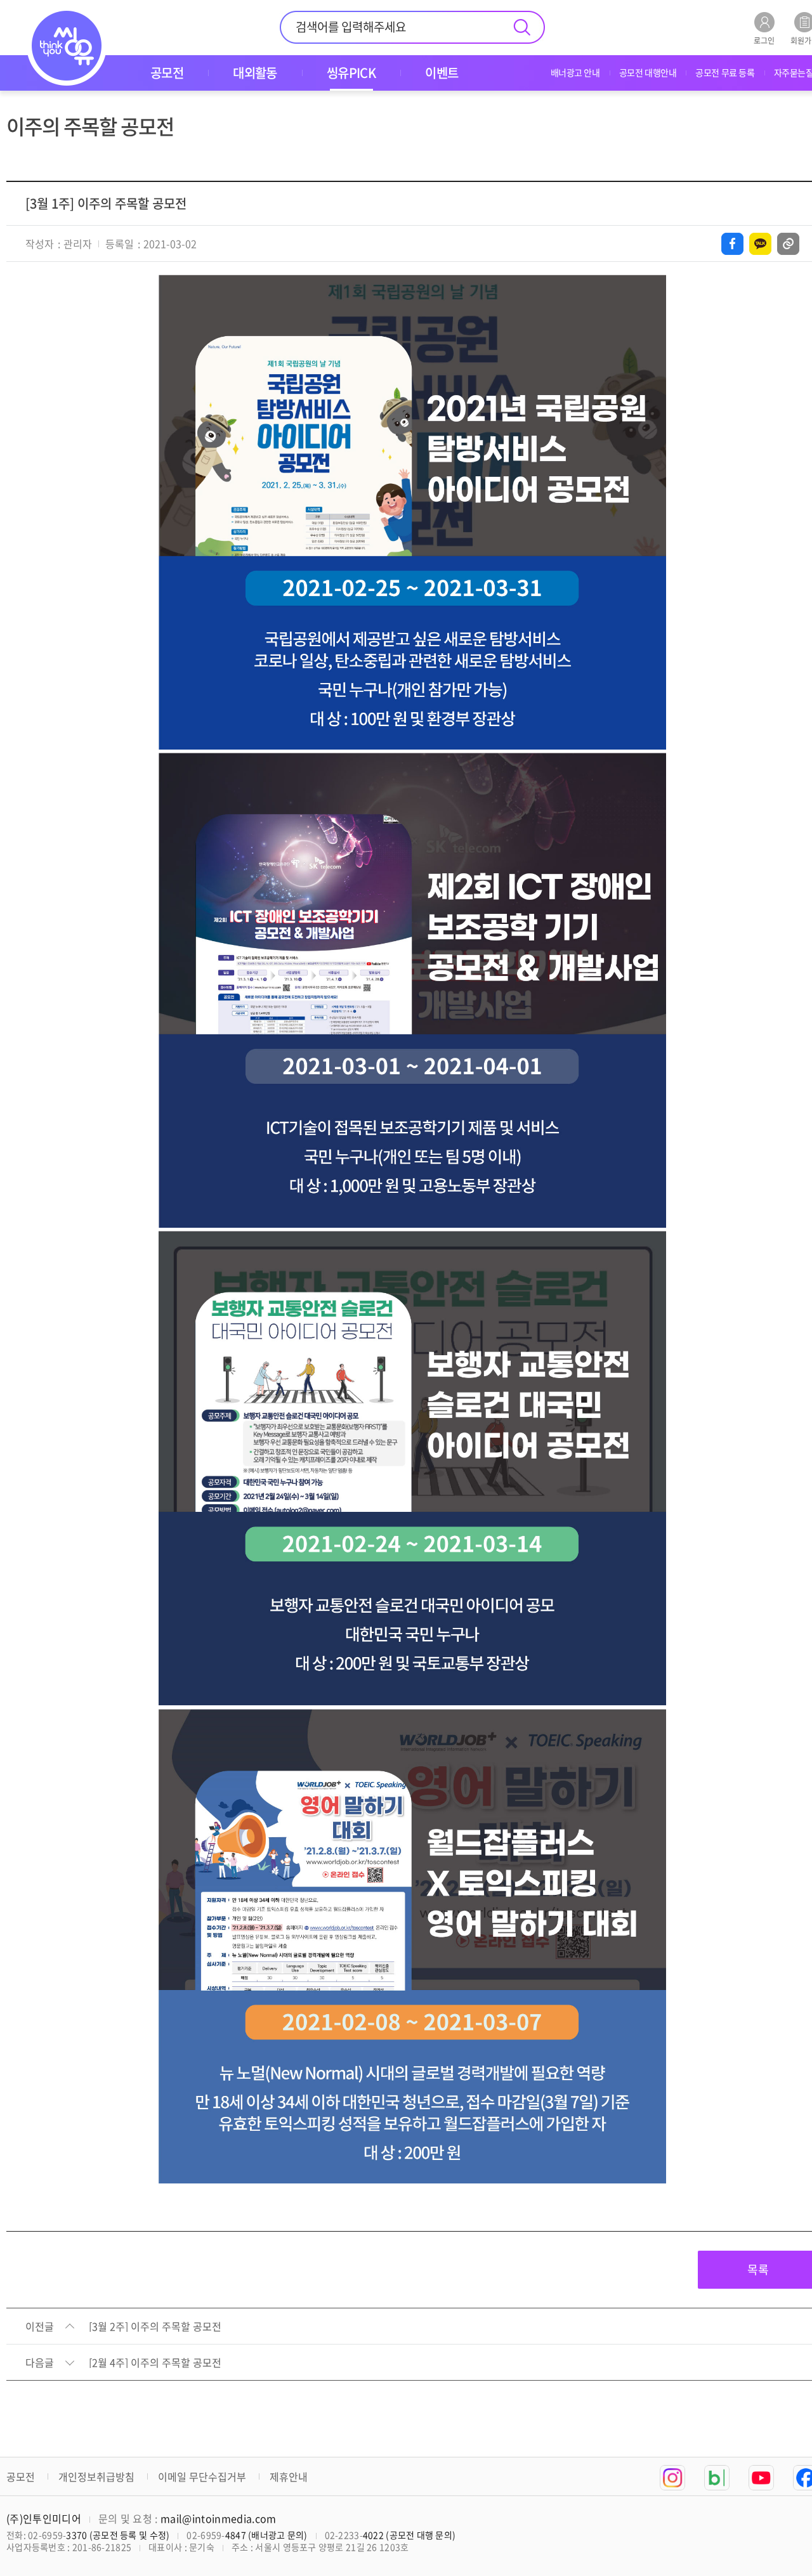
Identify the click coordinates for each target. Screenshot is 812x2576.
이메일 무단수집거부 (202, 2476)
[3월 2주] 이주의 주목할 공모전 (155, 2327)
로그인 (764, 40)
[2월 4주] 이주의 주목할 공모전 (155, 2363)
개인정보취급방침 (96, 2476)
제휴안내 (289, 2476)
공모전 (21, 2476)
